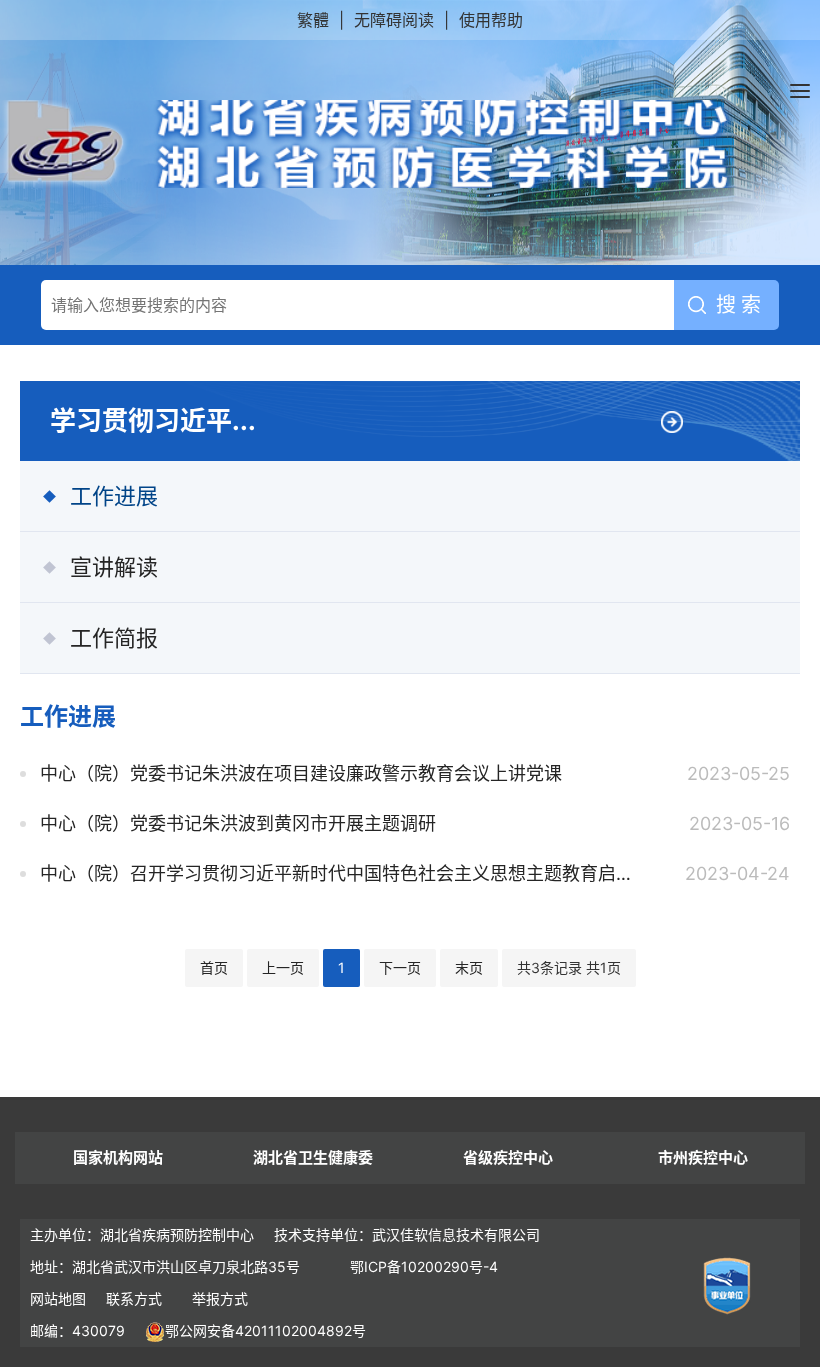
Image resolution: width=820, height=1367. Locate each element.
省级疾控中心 (508, 1157)
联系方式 (134, 1298)
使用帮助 (491, 20)
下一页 (400, 967)
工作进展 (114, 496)
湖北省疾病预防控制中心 (369, 144)
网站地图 (58, 1298)
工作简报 (114, 638)
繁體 (313, 20)
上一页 (283, 967)
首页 (214, 967)
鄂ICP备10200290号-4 (424, 1266)
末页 (469, 967)
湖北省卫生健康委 (313, 1157)
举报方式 (220, 1298)
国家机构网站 (118, 1157)
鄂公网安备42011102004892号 (265, 1330)
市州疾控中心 (703, 1157)
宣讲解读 (114, 567)
